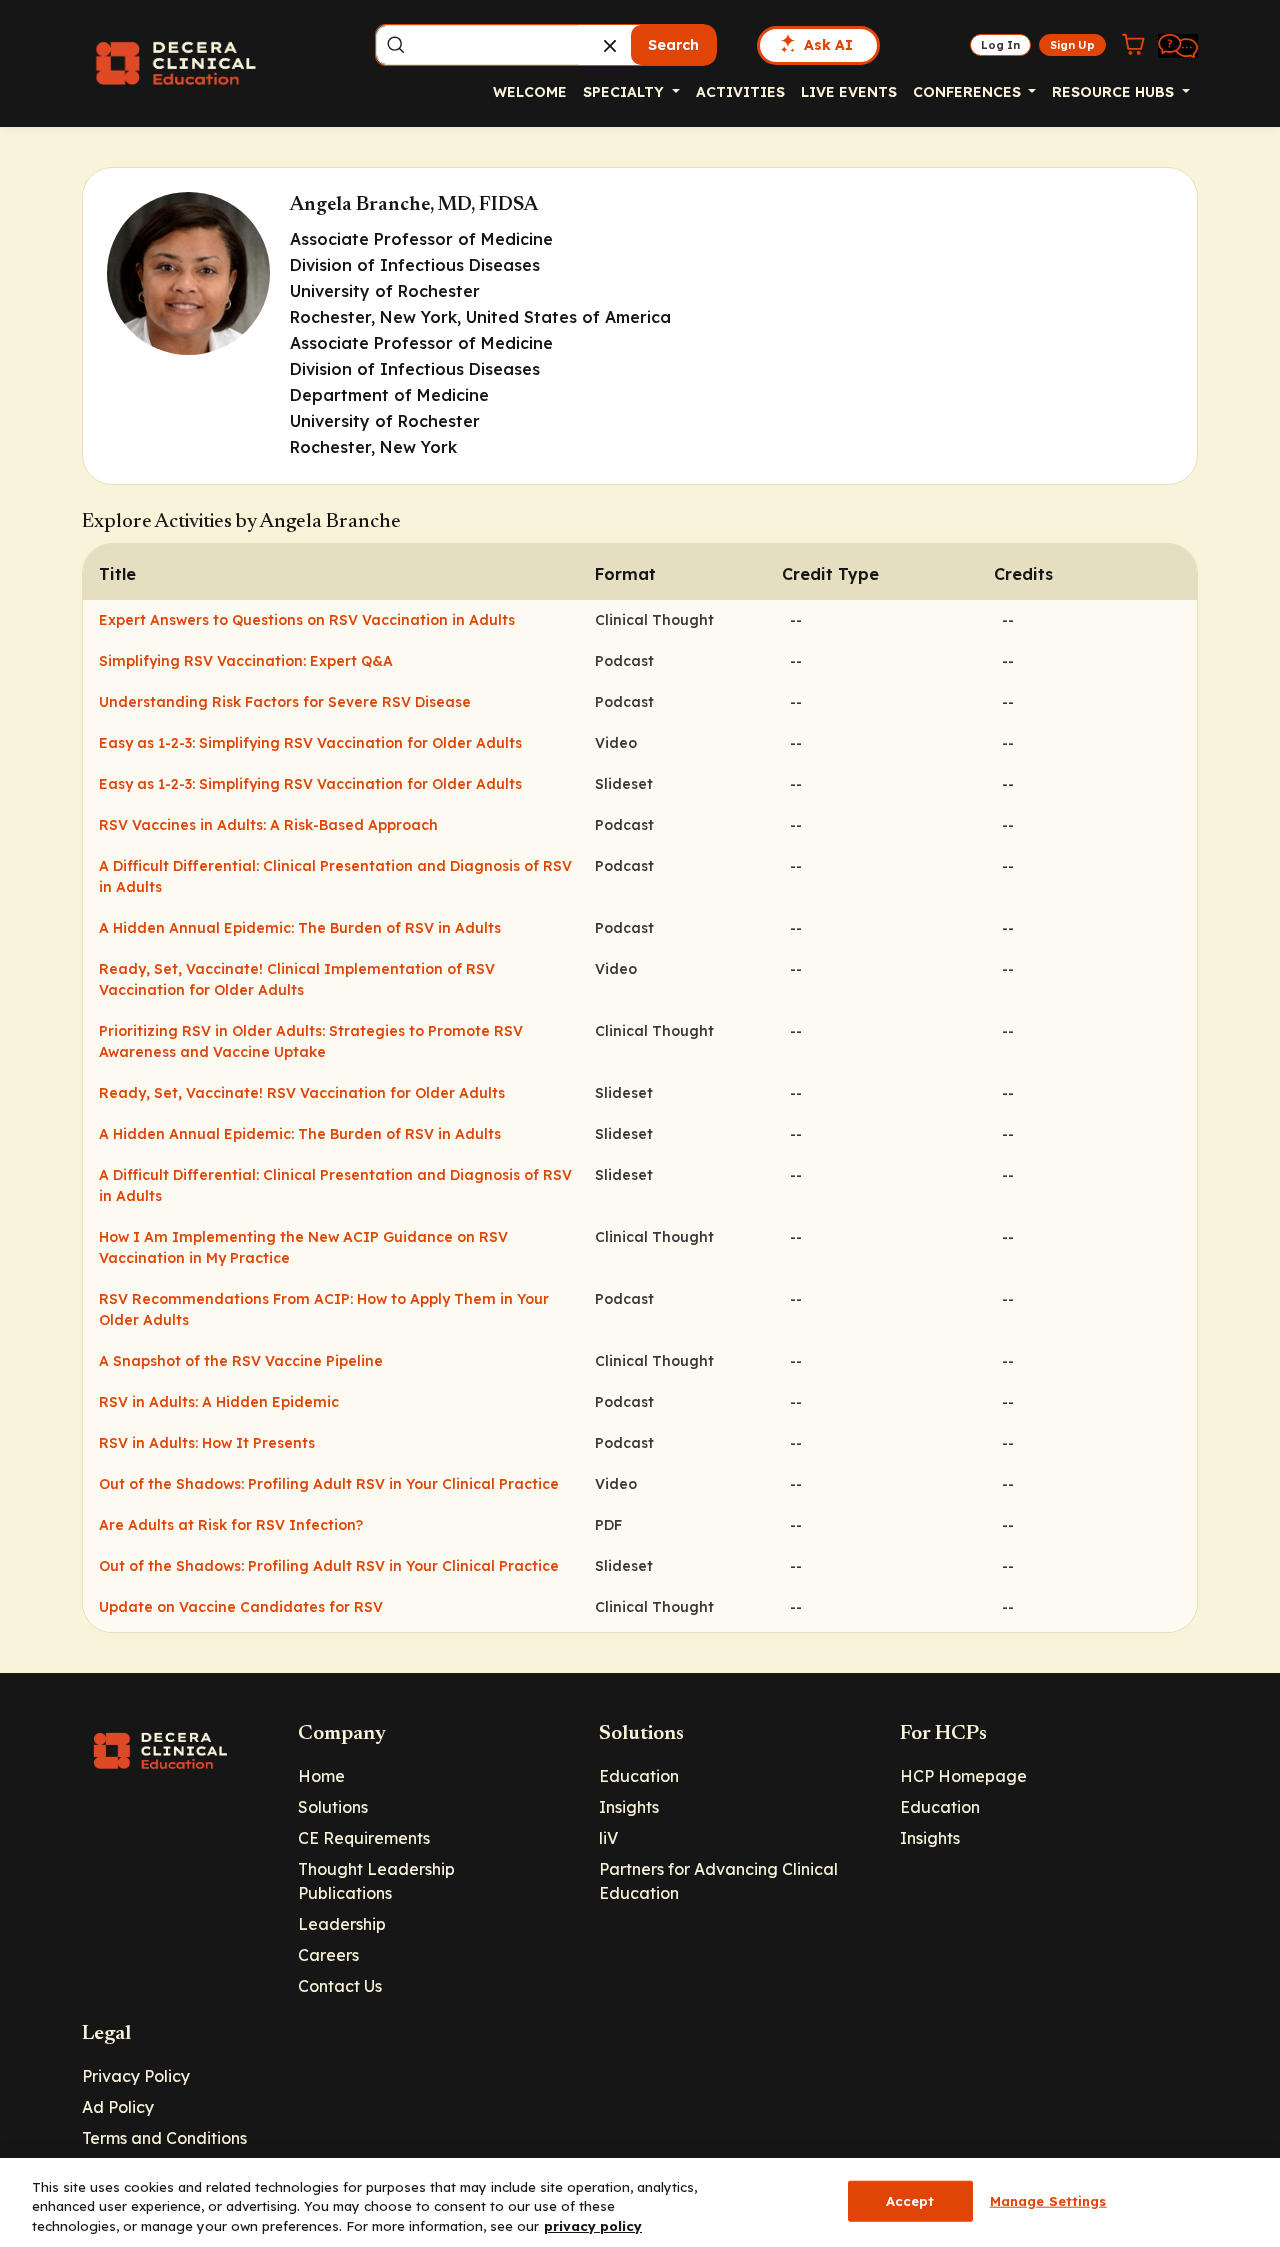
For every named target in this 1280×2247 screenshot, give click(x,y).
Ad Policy (118, 2107)
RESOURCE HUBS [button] (1115, 92)
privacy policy (593, 2226)
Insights (629, 1807)
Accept (910, 2200)
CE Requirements (364, 1838)
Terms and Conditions (164, 2138)
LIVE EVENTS (849, 92)
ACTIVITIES (740, 92)
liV (608, 1838)
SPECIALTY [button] (625, 92)
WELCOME (530, 92)
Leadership (342, 1924)
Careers (328, 1955)
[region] (640, 2202)
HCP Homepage (963, 1776)
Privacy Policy (136, 2076)
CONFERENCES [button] (969, 92)
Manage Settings (1048, 2200)
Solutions (333, 1807)
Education (639, 1776)
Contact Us (340, 1986)
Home (321, 1776)
